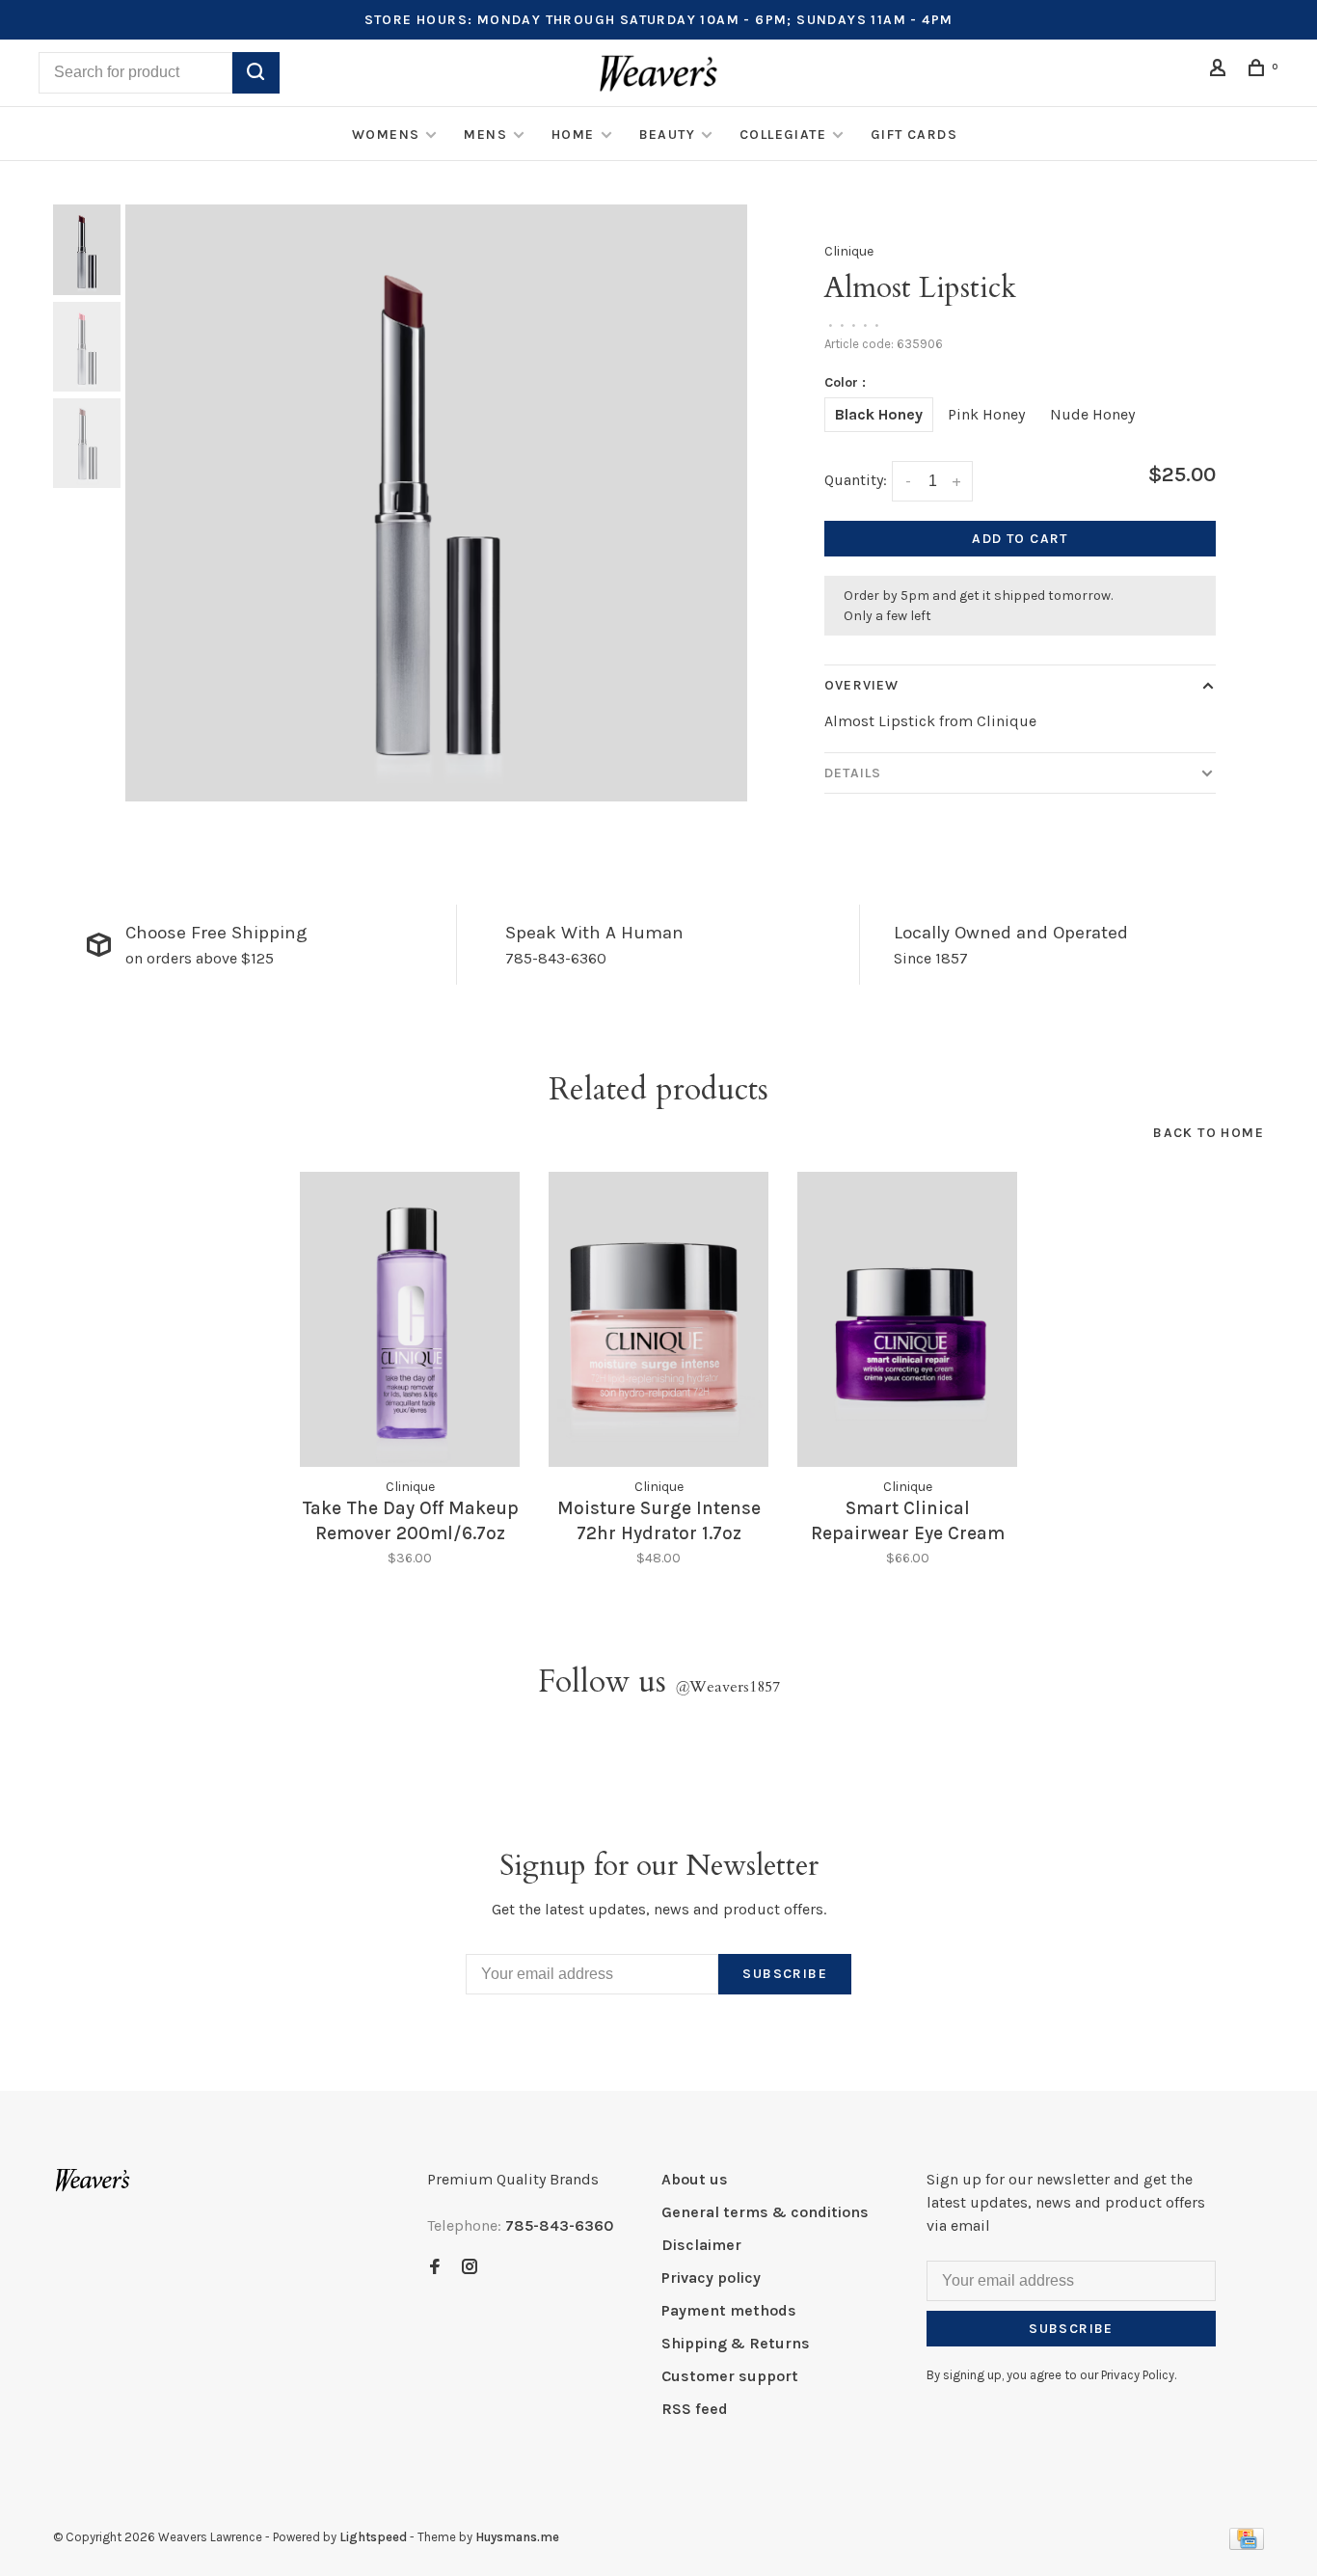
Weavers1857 (727, 1687)
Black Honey (879, 414)
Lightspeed (373, 2537)
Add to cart (1020, 539)
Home (573, 135)
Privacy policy (711, 2278)
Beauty (667, 135)
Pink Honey (986, 414)
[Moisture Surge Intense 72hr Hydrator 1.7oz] (658, 1319)
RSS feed (695, 2409)
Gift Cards (914, 135)
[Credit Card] (1247, 2545)
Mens (485, 135)
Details (853, 773)
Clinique (849, 251)
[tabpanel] (437, 502)
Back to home (1209, 1133)
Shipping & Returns (736, 2343)
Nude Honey (1092, 414)
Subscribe (785, 1974)
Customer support (730, 2376)
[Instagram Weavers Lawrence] (470, 2268)
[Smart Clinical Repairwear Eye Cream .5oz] (907, 1319)
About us (695, 2179)
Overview (861, 685)
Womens (386, 135)
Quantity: (856, 480)
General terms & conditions (765, 2212)
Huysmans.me (517, 2537)
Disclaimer (701, 2245)
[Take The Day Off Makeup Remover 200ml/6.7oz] (410, 1319)
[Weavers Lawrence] (93, 2180)
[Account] (1221, 71)
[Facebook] (435, 2268)
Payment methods (729, 2310)
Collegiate (783, 135)
